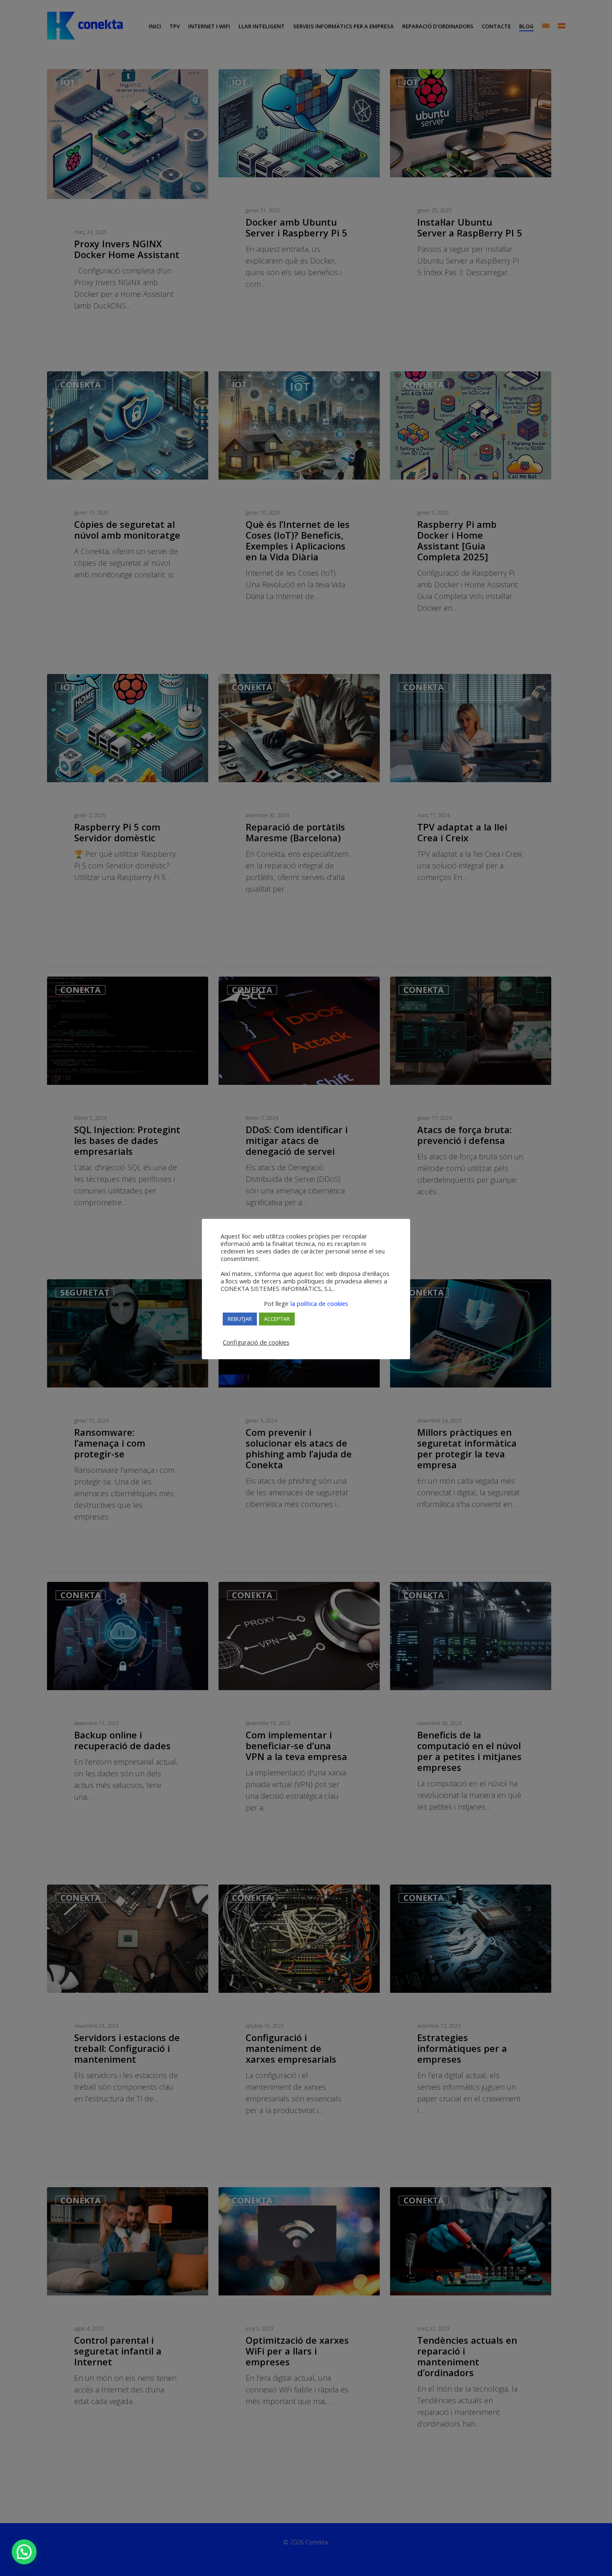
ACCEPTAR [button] (277, 1319)
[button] (24, 2552)
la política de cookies (318, 1303)
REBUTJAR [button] (240, 1319)
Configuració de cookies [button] (256, 1342)
